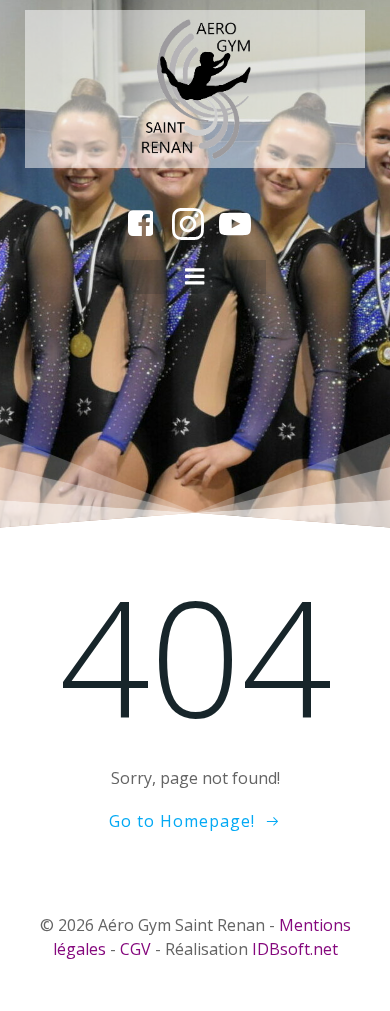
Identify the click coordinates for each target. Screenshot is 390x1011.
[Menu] (195, 277)
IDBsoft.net (295, 949)
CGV (135, 949)
